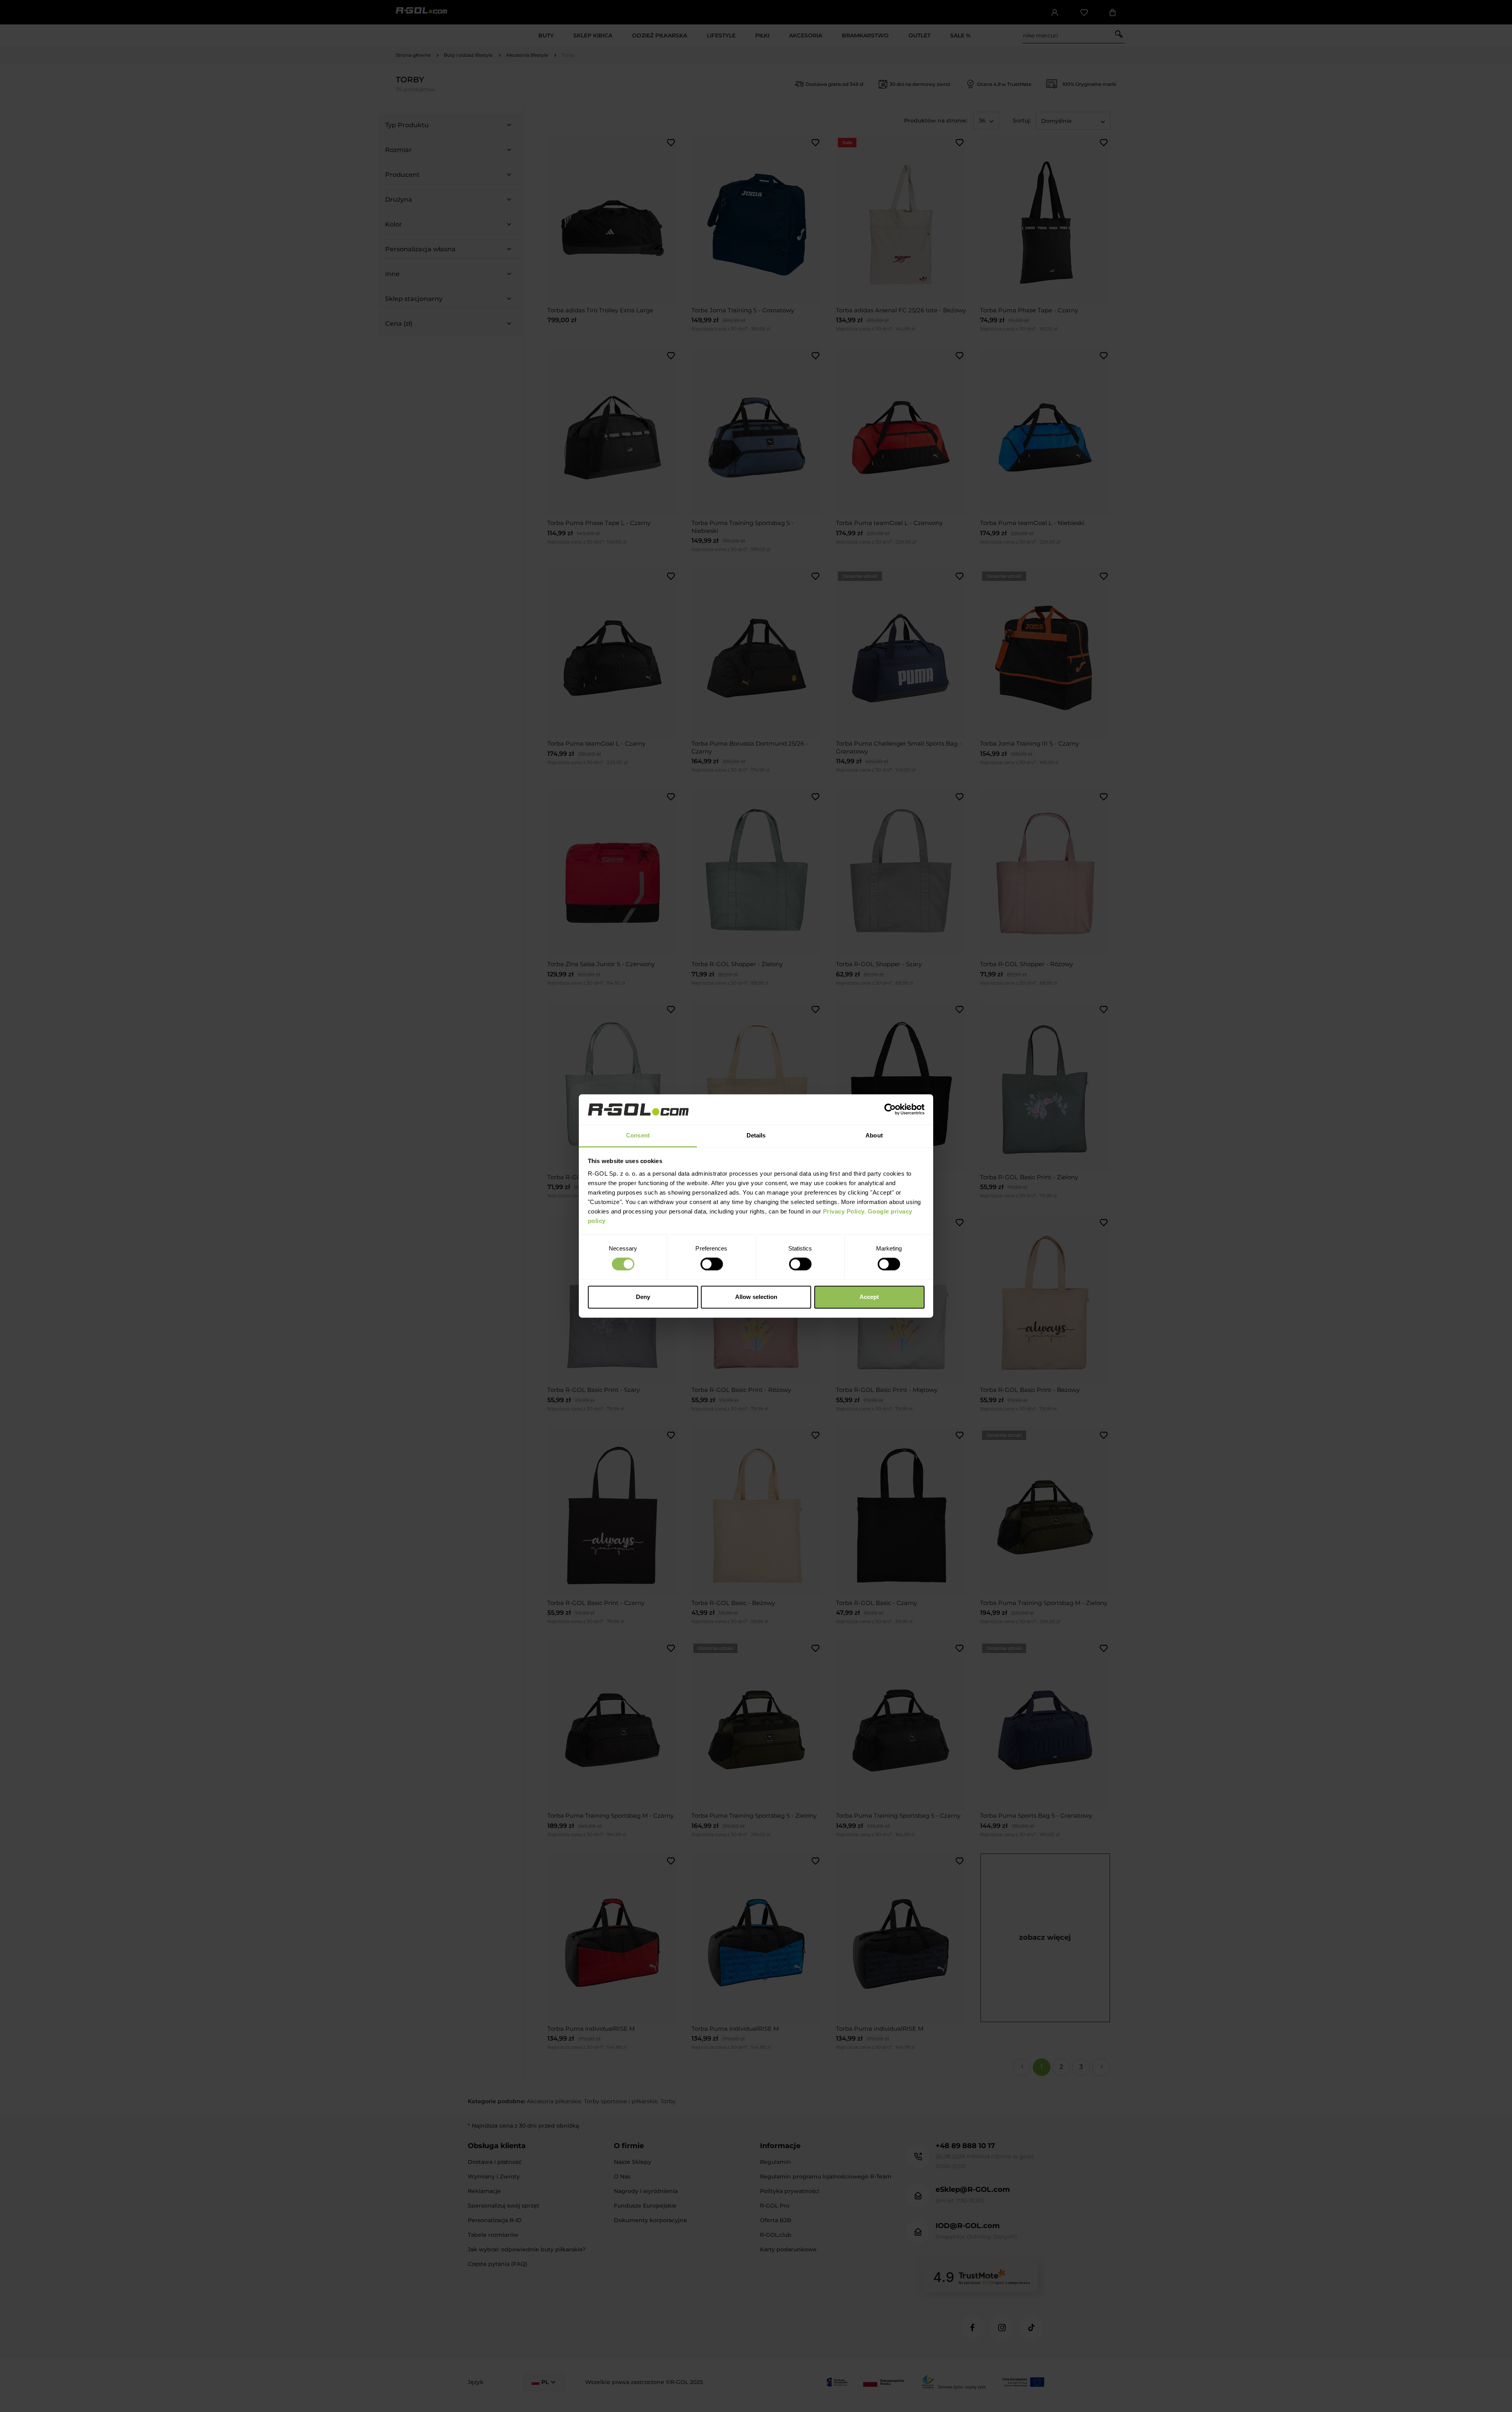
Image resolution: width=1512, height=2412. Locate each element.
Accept (869, 1297)
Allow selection (756, 1297)
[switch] (712, 1264)
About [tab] (874, 1135)
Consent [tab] (638, 1135)
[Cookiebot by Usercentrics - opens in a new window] (890, 1110)
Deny (643, 1297)
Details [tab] (756, 1135)
